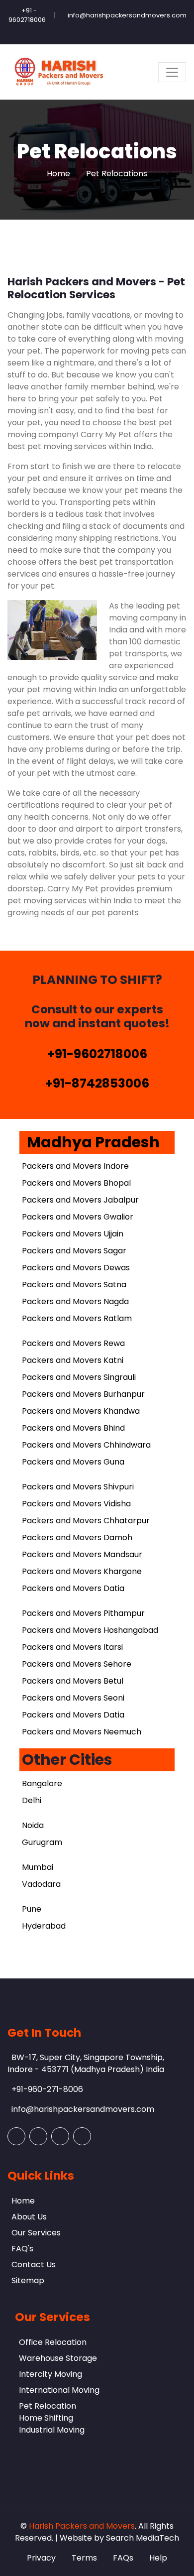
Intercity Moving (50, 2374)
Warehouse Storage (58, 2358)
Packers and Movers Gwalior (78, 1217)
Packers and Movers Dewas (76, 1268)
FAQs (123, 2558)
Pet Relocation (48, 2406)
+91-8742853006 (97, 1083)
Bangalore (42, 1783)
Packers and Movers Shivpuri (78, 1487)
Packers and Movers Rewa (73, 1343)
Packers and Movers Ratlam (77, 1318)
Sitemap (28, 2280)
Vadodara (41, 1884)
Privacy (41, 2558)
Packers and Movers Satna (74, 1285)
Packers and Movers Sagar (74, 1251)
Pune (32, 1909)
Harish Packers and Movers (82, 2526)
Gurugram (42, 1842)
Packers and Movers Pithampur (83, 1613)
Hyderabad (44, 1926)
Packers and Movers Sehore (77, 1664)
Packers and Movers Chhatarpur (86, 1521)
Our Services (36, 2233)
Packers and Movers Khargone (82, 1571)
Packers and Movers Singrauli (79, 1377)
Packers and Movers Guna (73, 1462)
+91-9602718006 (97, 1054)
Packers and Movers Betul (73, 1681)
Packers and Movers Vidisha (76, 1504)
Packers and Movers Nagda (75, 1301)
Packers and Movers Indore (75, 1166)
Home (58, 174)
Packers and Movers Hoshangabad (90, 1630)
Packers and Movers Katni (73, 1360)
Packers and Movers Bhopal (76, 1183)
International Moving (59, 2390)
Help (158, 2558)
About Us (29, 2217)
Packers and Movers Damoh (77, 1537)
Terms (84, 2558)
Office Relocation (53, 2342)
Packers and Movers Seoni (73, 1698)
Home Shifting (46, 2418)
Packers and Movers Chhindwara (86, 1445)
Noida (33, 1825)
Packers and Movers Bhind (73, 1428)
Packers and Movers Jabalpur (80, 1200)
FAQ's (22, 2249)
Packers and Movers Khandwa (81, 1411)
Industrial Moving (52, 2430)
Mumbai (38, 1867)
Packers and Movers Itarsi (72, 1647)
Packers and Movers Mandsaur (82, 1554)
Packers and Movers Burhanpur (83, 1394)
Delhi (32, 1800)
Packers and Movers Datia (73, 1588)
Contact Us (34, 2265)
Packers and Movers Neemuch (82, 1732)
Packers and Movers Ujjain (73, 1234)
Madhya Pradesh (93, 1142)
